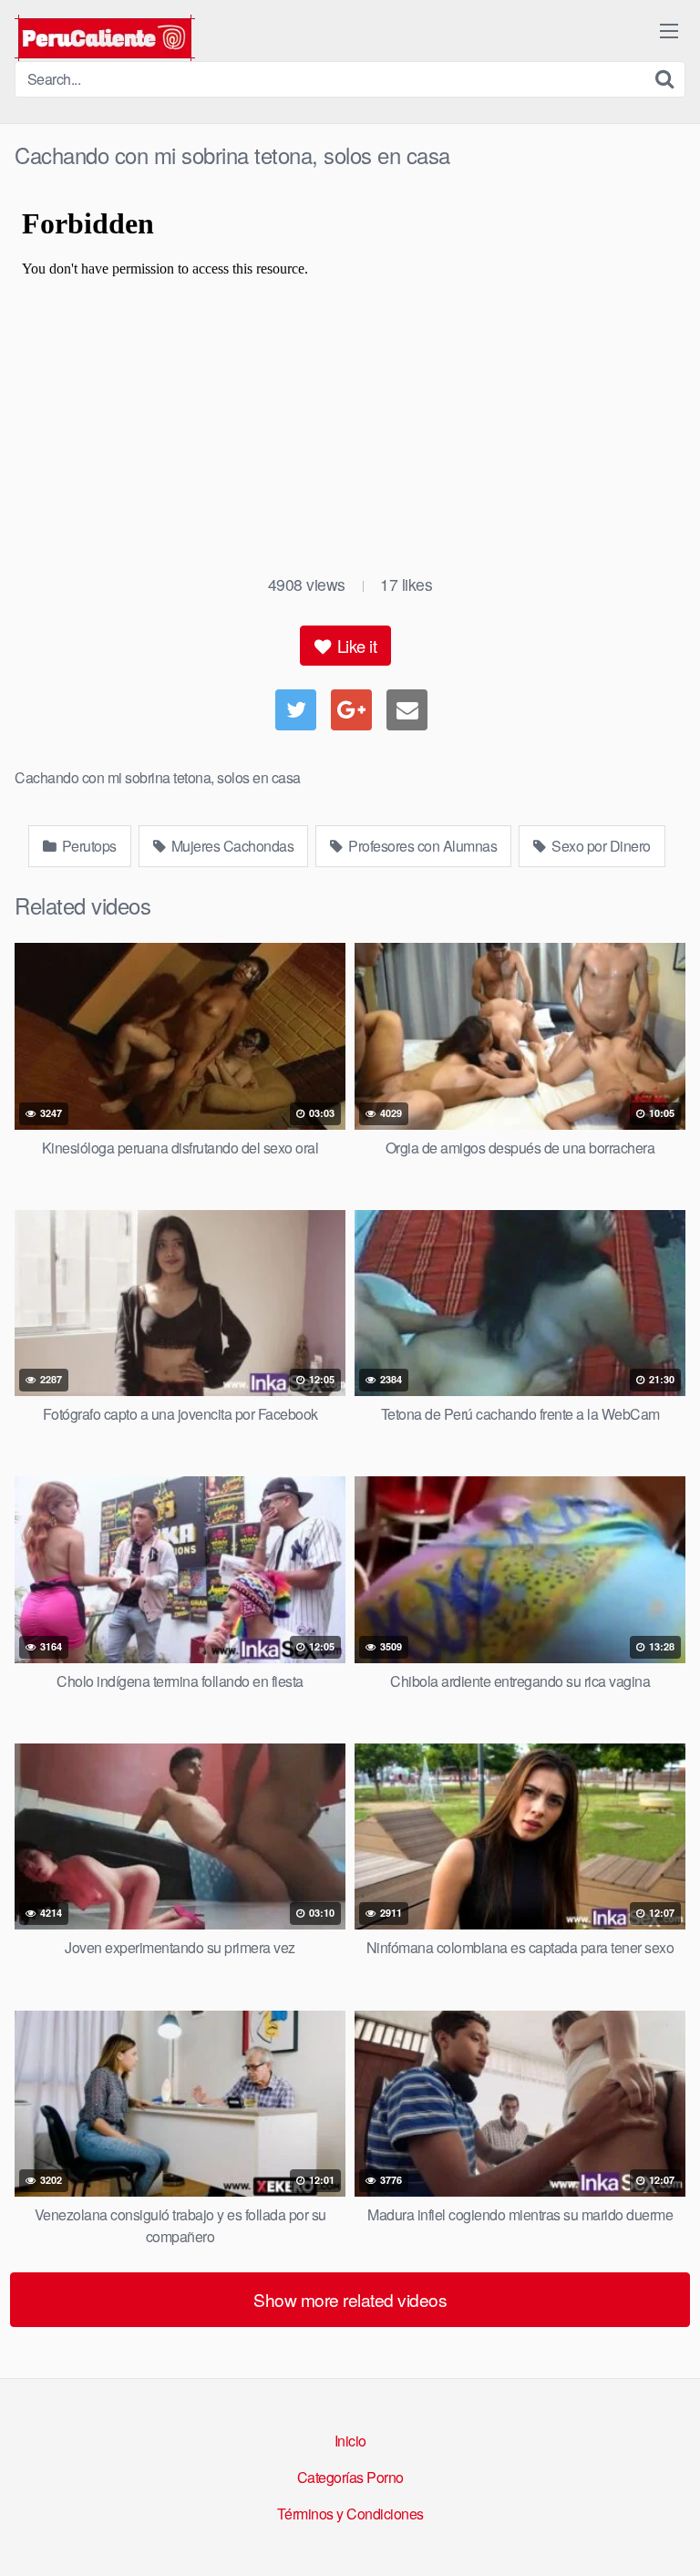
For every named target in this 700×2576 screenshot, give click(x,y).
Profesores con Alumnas (422, 846)
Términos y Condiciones (350, 2514)
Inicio (350, 2441)
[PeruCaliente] (105, 38)
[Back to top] (668, 2536)
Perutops (87, 846)
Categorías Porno (350, 2477)
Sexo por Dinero (600, 846)
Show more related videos (350, 2299)
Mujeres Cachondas (231, 846)
